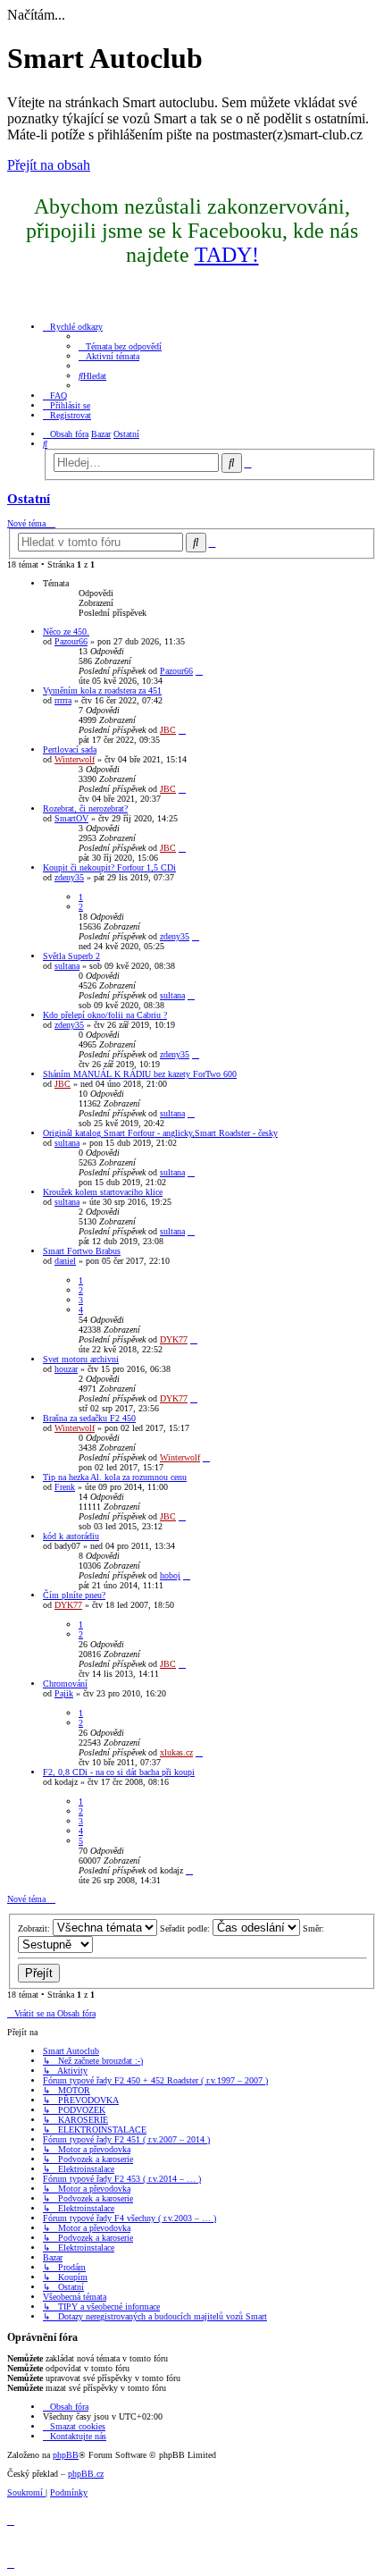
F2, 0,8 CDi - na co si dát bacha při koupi (119, 1772)
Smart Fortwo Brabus (82, 1251)
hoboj (170, 1575)
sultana (67, 966)
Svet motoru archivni (81, 1359)
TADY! (227, 255)
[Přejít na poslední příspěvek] (199, 671)
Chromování (65, 1684)
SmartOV (71, 818)
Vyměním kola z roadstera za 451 (102, 690)
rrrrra (63, 700)
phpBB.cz (86, 2474)
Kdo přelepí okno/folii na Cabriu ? (105, 1015)
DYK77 (174, 1339)
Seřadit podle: (186, 1928)
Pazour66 (71, 641)
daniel (65, 1261)
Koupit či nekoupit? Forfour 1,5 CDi (109, 867)
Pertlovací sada (70, 749)
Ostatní (29, 499)
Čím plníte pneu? (74, 1595)
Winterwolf (75, 759)
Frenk (65, 1487)
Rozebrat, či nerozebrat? (85, 808)
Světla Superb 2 (71, 956)
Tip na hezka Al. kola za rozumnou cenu (115, 1477)
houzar (66, 1369)
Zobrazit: (35, 1928)
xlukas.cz (176, 1752)
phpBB (66, 2455)
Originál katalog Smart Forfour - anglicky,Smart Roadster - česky (160, 1133)
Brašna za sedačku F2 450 (89, 1418)
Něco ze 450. (66, 631)
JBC (168, 730)
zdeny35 (69, 877)
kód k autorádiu (71, 1536)
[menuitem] (120, 346)
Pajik (64, 1693)
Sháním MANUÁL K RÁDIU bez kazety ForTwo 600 (140, 1074)
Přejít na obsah (49, 165)
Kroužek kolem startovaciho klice (103, 1192)
